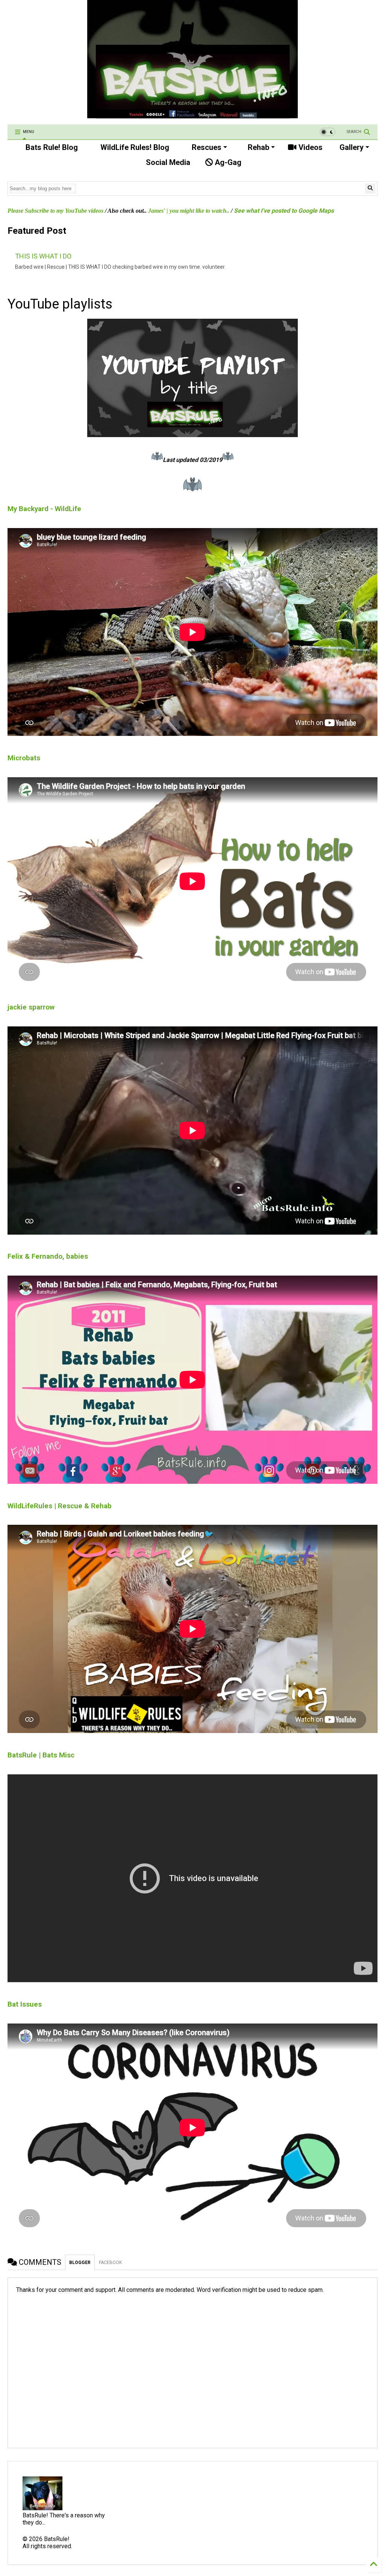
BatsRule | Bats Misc (41, 1755)
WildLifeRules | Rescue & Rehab (60, 1506)
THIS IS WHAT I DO (43, 256)
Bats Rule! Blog (51, 147)
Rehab (258, 147)
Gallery (351, 147)
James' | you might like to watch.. (189, 211)
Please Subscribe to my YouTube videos (55, 211)
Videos (310, 147)
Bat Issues (25, 2004)
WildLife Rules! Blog (134, 147)
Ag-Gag (227, 162)
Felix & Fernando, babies (48, 1256)
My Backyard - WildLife (44, 509)
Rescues (206, 147)
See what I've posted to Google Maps (284, 211)
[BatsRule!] (192, 115)
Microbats (24, 758)
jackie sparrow (31, 1007)
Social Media (167, 162)
